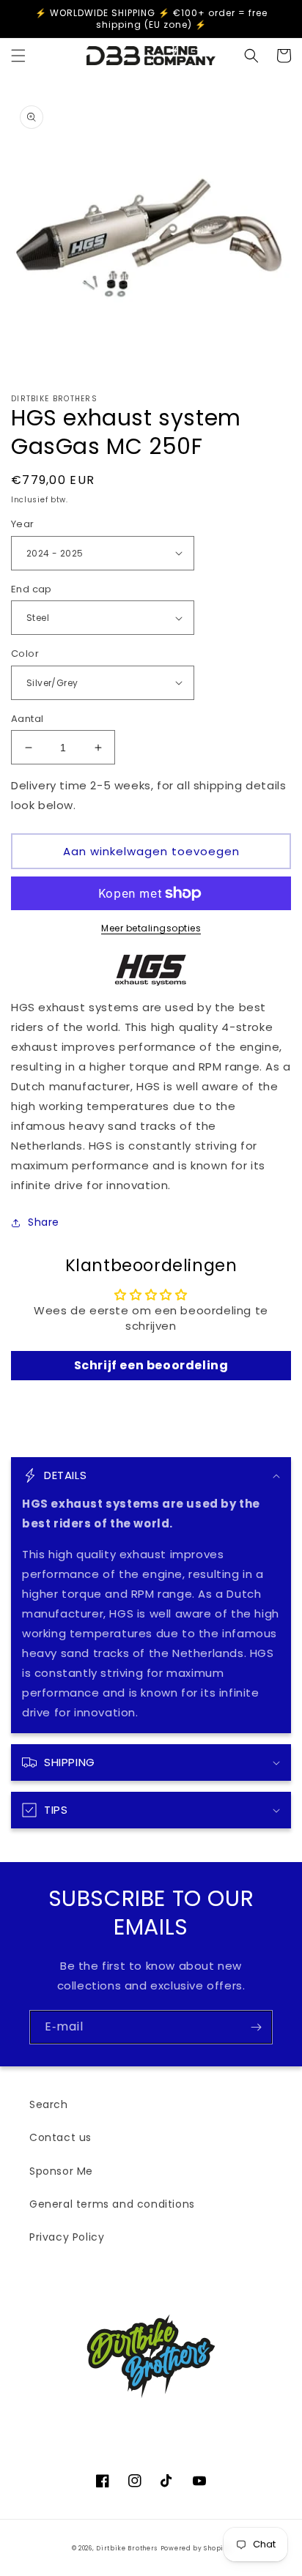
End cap (32, 589)
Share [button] (44, 1222)
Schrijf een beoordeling (151, 1365)
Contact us (60, 2137)
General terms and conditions (112, 2204)
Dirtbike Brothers (127, 2548)
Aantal (27, 719)
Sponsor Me (61, 2171)
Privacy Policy (67, 2237)
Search (49, 2104)
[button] (18, 56)
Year (23, 524)
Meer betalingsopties (151, 928)
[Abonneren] (256, 2027)
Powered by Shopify (196, 2548)
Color (25, 654)
